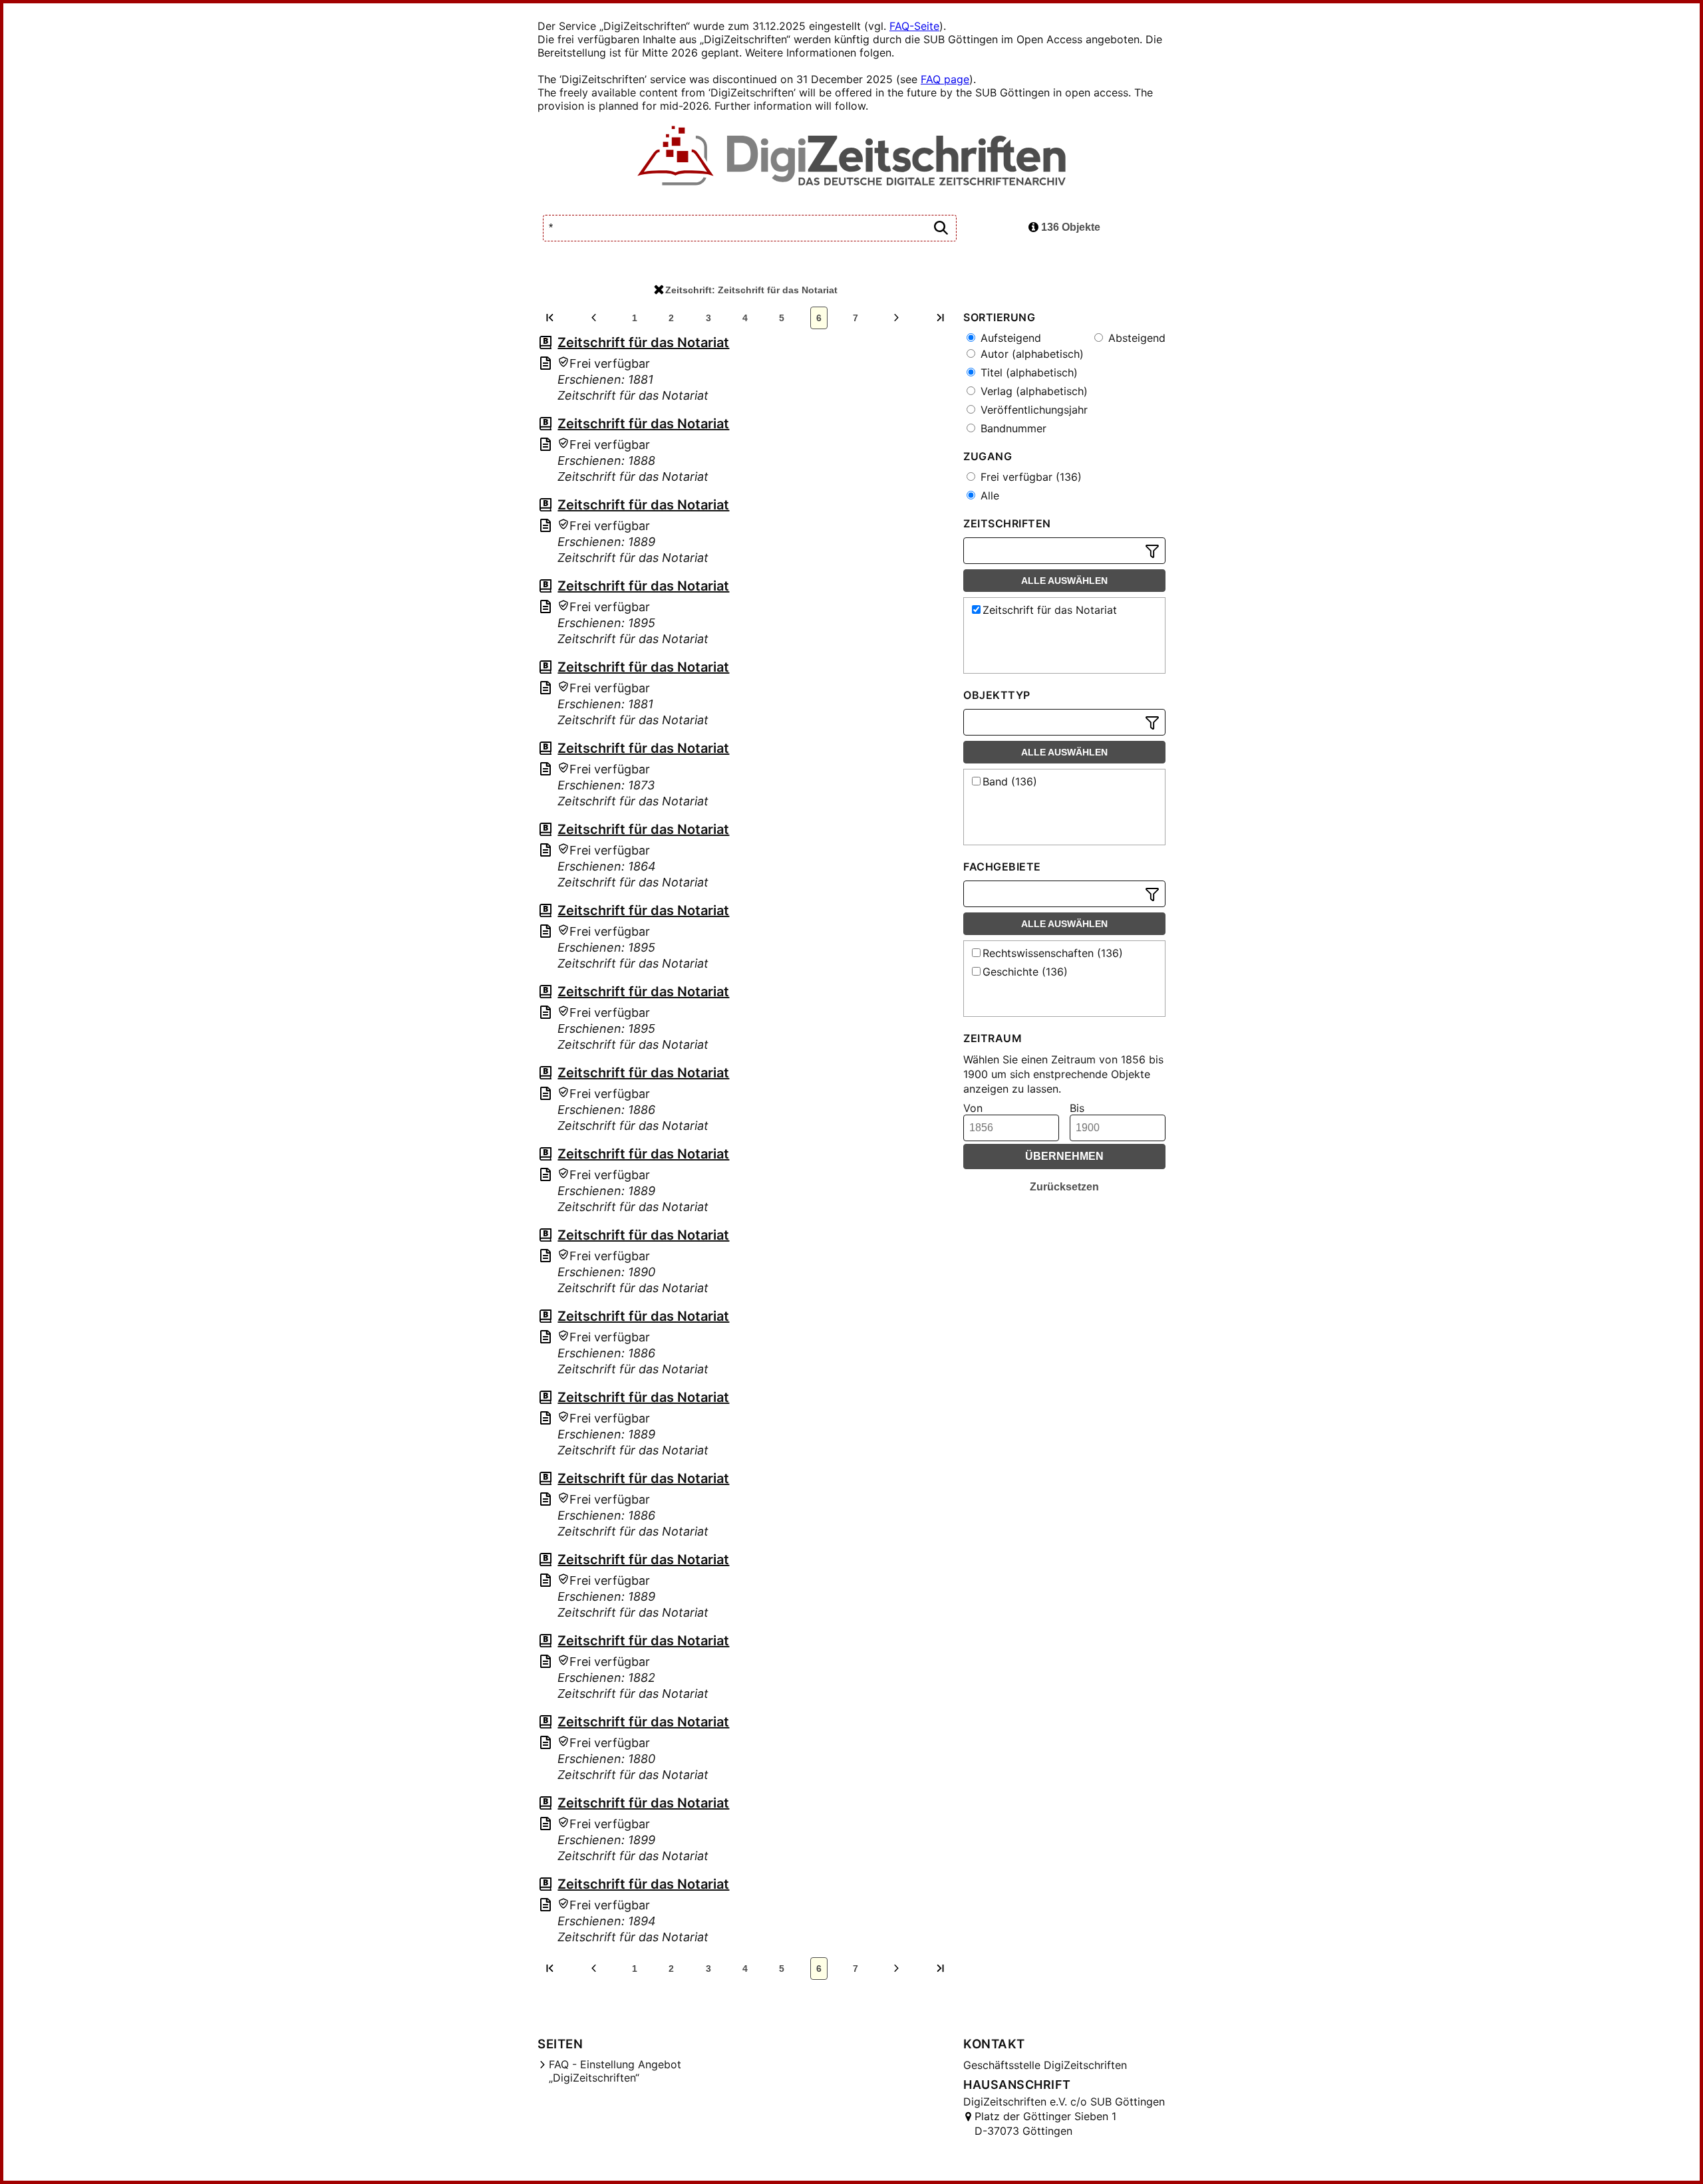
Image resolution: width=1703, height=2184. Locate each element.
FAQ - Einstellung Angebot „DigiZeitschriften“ (615, 2071)
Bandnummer (1012, 428)
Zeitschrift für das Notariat (643, 342)
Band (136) (1010, 781)
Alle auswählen (1064, 581)
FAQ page (945, 79)
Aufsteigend (1009, 338)
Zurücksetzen (1064, 1187)
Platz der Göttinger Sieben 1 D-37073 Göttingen (1045, 2123)
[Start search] (941, 228)
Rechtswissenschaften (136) (1053, 953)
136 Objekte (1069, 227)
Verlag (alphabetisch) (1032, 391)
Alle (988, 495)
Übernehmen (1064, 1156)
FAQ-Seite (914, 26)
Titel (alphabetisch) (1027, 372)
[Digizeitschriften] (852, 157)
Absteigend (1135, 338)
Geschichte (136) (1025, 972)
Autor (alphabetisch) (1030, 354)
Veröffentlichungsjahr (1032, 410)
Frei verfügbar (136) (1029, 477)
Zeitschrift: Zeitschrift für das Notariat (751, 290)
